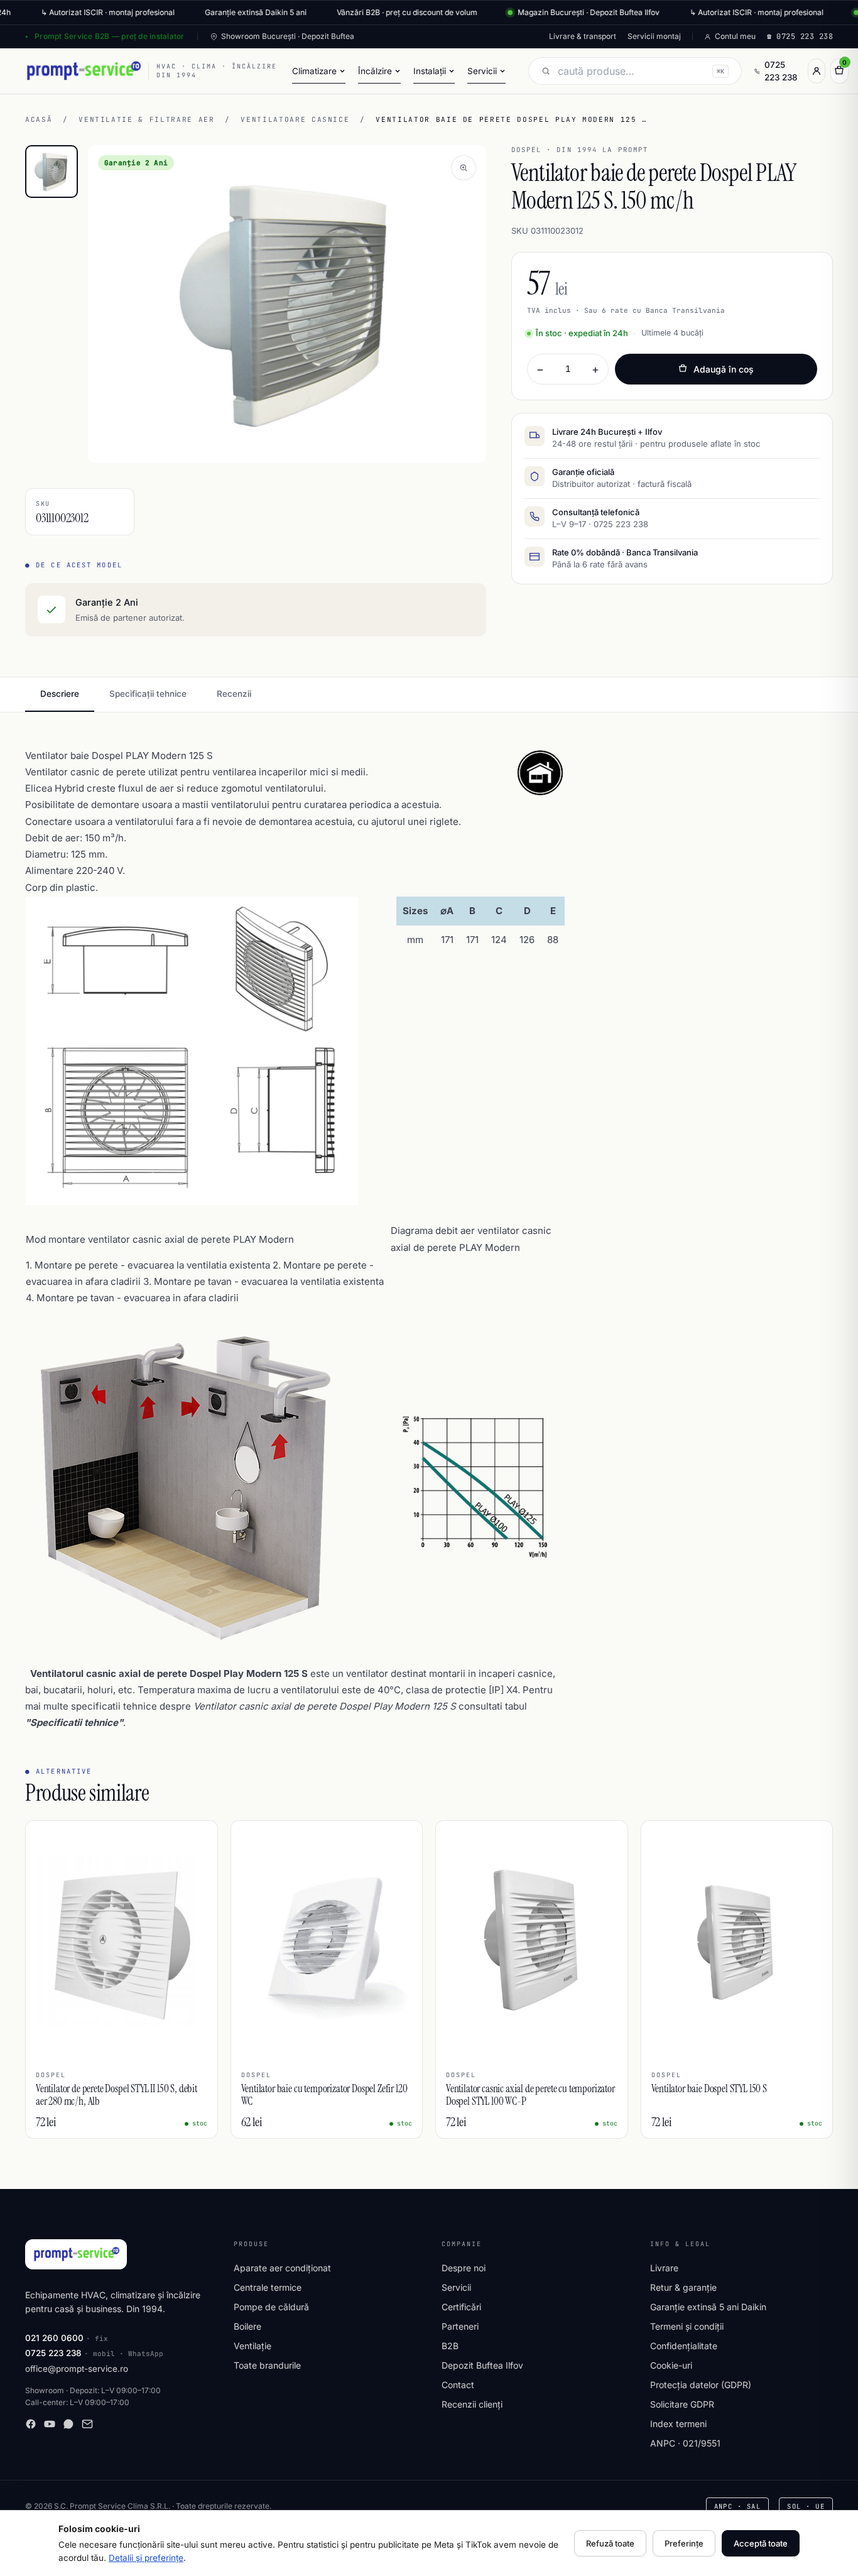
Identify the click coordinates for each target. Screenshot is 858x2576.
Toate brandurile (267, 2365)
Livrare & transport (583, 36)
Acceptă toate (761, 2543)
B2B (450, 2346)
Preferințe (684, 2543)
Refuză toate (610, 2543)
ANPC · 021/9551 (685, 2443)
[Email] (87, 2424)
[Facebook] (31, 2424)
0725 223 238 (781, 71)
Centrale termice (268, 2287)
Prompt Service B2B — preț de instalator (109, 36)
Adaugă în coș (724, 369)
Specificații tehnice (148, 694)
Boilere (247, 2326)
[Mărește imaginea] (464, 168)
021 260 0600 (54, 2338)
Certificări (461, 2307)
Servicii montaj (654, 36)
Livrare (664, 2268)
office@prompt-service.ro (77, 2369)
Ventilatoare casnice (295, 119)
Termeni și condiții (687, 2326)
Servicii (456, 2287)
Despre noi (464, 2268)
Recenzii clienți (472, 2404)
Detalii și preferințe (146, 2558)
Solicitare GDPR (682, 2404)
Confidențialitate (684, 2346)
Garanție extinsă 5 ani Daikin (708, 2307)
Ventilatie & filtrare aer (146, 119)
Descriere (60, 694)
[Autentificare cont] (817, 71)
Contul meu (735, 36)
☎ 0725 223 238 (800, 36)
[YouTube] (50, 2424)
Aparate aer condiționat (282, 2268)
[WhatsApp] (68, 2424)
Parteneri (460, 2326)
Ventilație (253, 2346)
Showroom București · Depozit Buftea (288, 36)
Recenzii (234, 694)
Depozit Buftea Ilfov (482, 2365)
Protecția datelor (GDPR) (701, 2385)
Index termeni (678, 2424)
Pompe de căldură (271, 2307)
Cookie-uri (671, 2365)
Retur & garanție (683, 2287)
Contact (458, 2385)
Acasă (39, 119)
